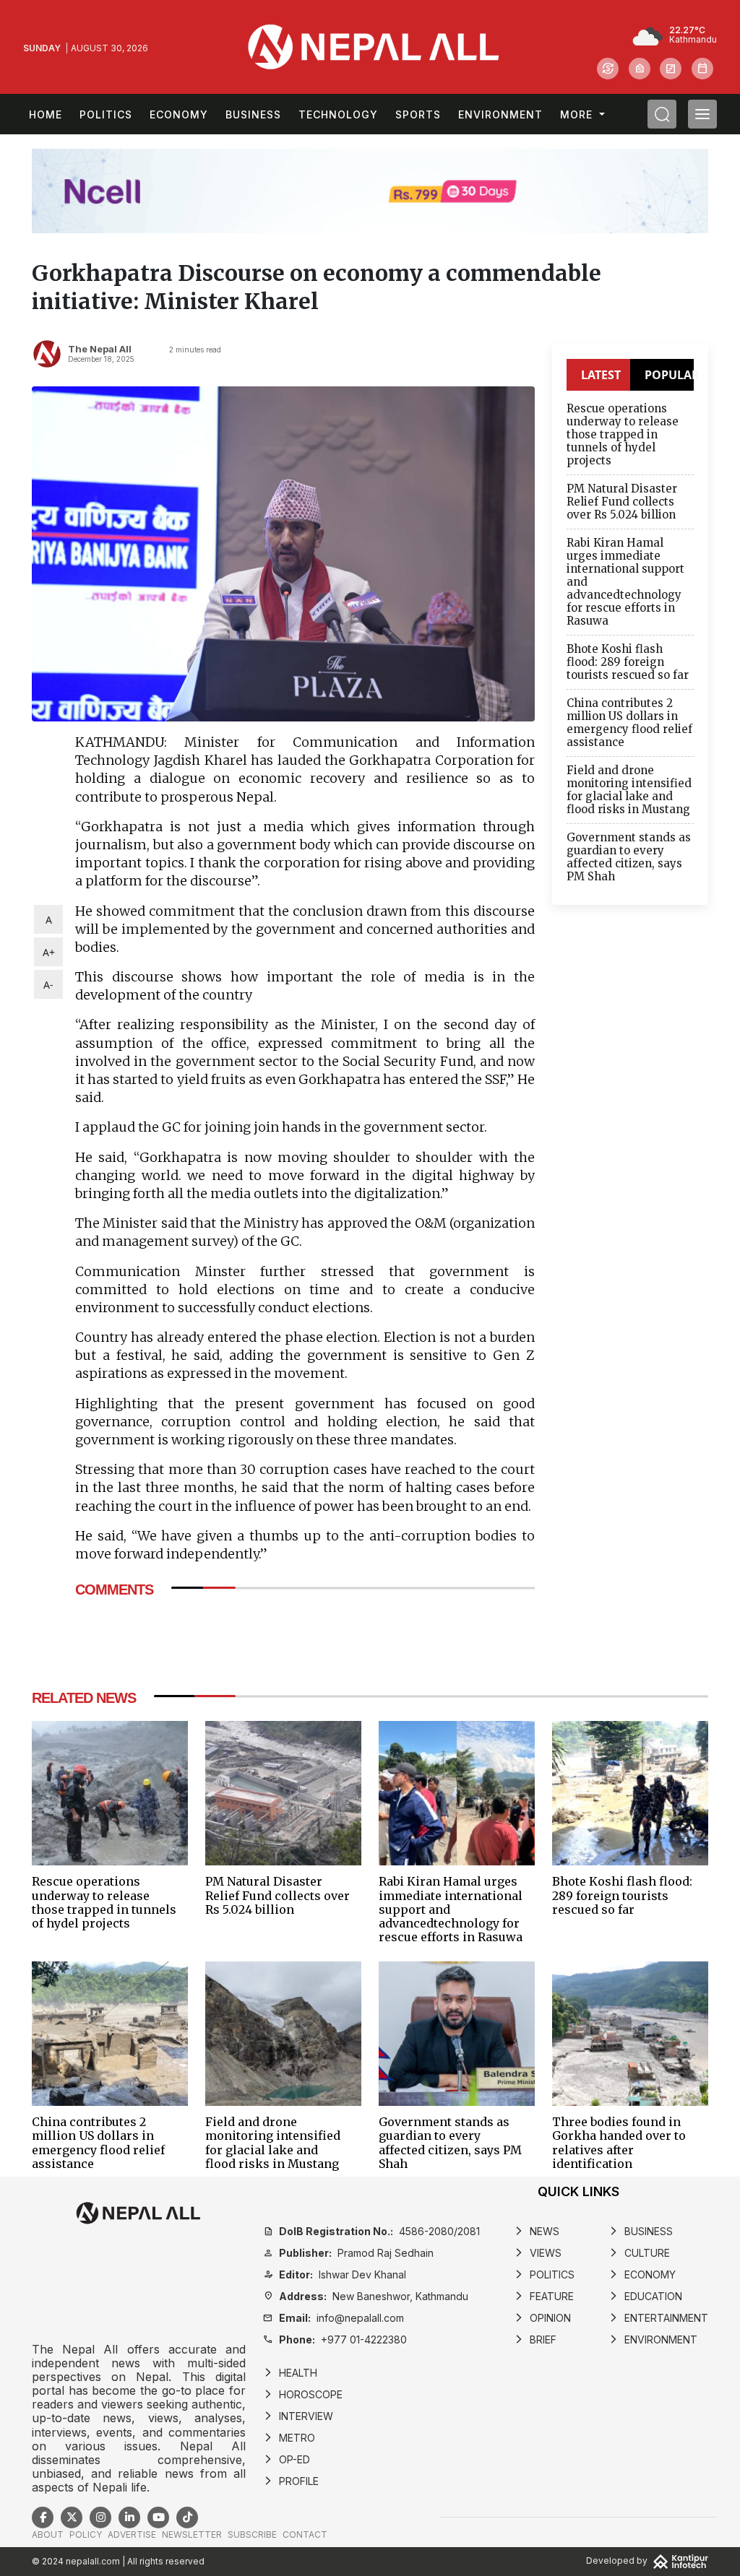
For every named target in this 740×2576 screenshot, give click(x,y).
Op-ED (287, 2459)
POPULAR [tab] (669, 375)
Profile (291, 2481)
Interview (298, 2416)
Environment (500, 114)
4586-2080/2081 (371, 2231)
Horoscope (303, 2394)
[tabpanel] (630, 646)
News (537, 2231)
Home (46, 114)
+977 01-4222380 (335, 2339)
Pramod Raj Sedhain (348, 2253)
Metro (289, 2438)
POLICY (86, 2534)
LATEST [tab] (601, 375)
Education (645, 2296)
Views (538, 2253)
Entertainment (658, 2318)
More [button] (578, 114)
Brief (535, 2339)
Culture (639, 2253)
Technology (338, 114)
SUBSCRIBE (252, 2534)
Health (290, 2373)
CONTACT (305, 2534)
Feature (544, 2296)
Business (253, 114)
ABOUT (48, 2534)
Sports (418, 114)
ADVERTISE (132, 2534)
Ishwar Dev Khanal (335, 2274)
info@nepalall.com (334, 2318)
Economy (179, 114)
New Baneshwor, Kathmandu (366, 2296)
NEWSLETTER (192, 2534)
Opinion (542, 2318)
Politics (106, 114)
